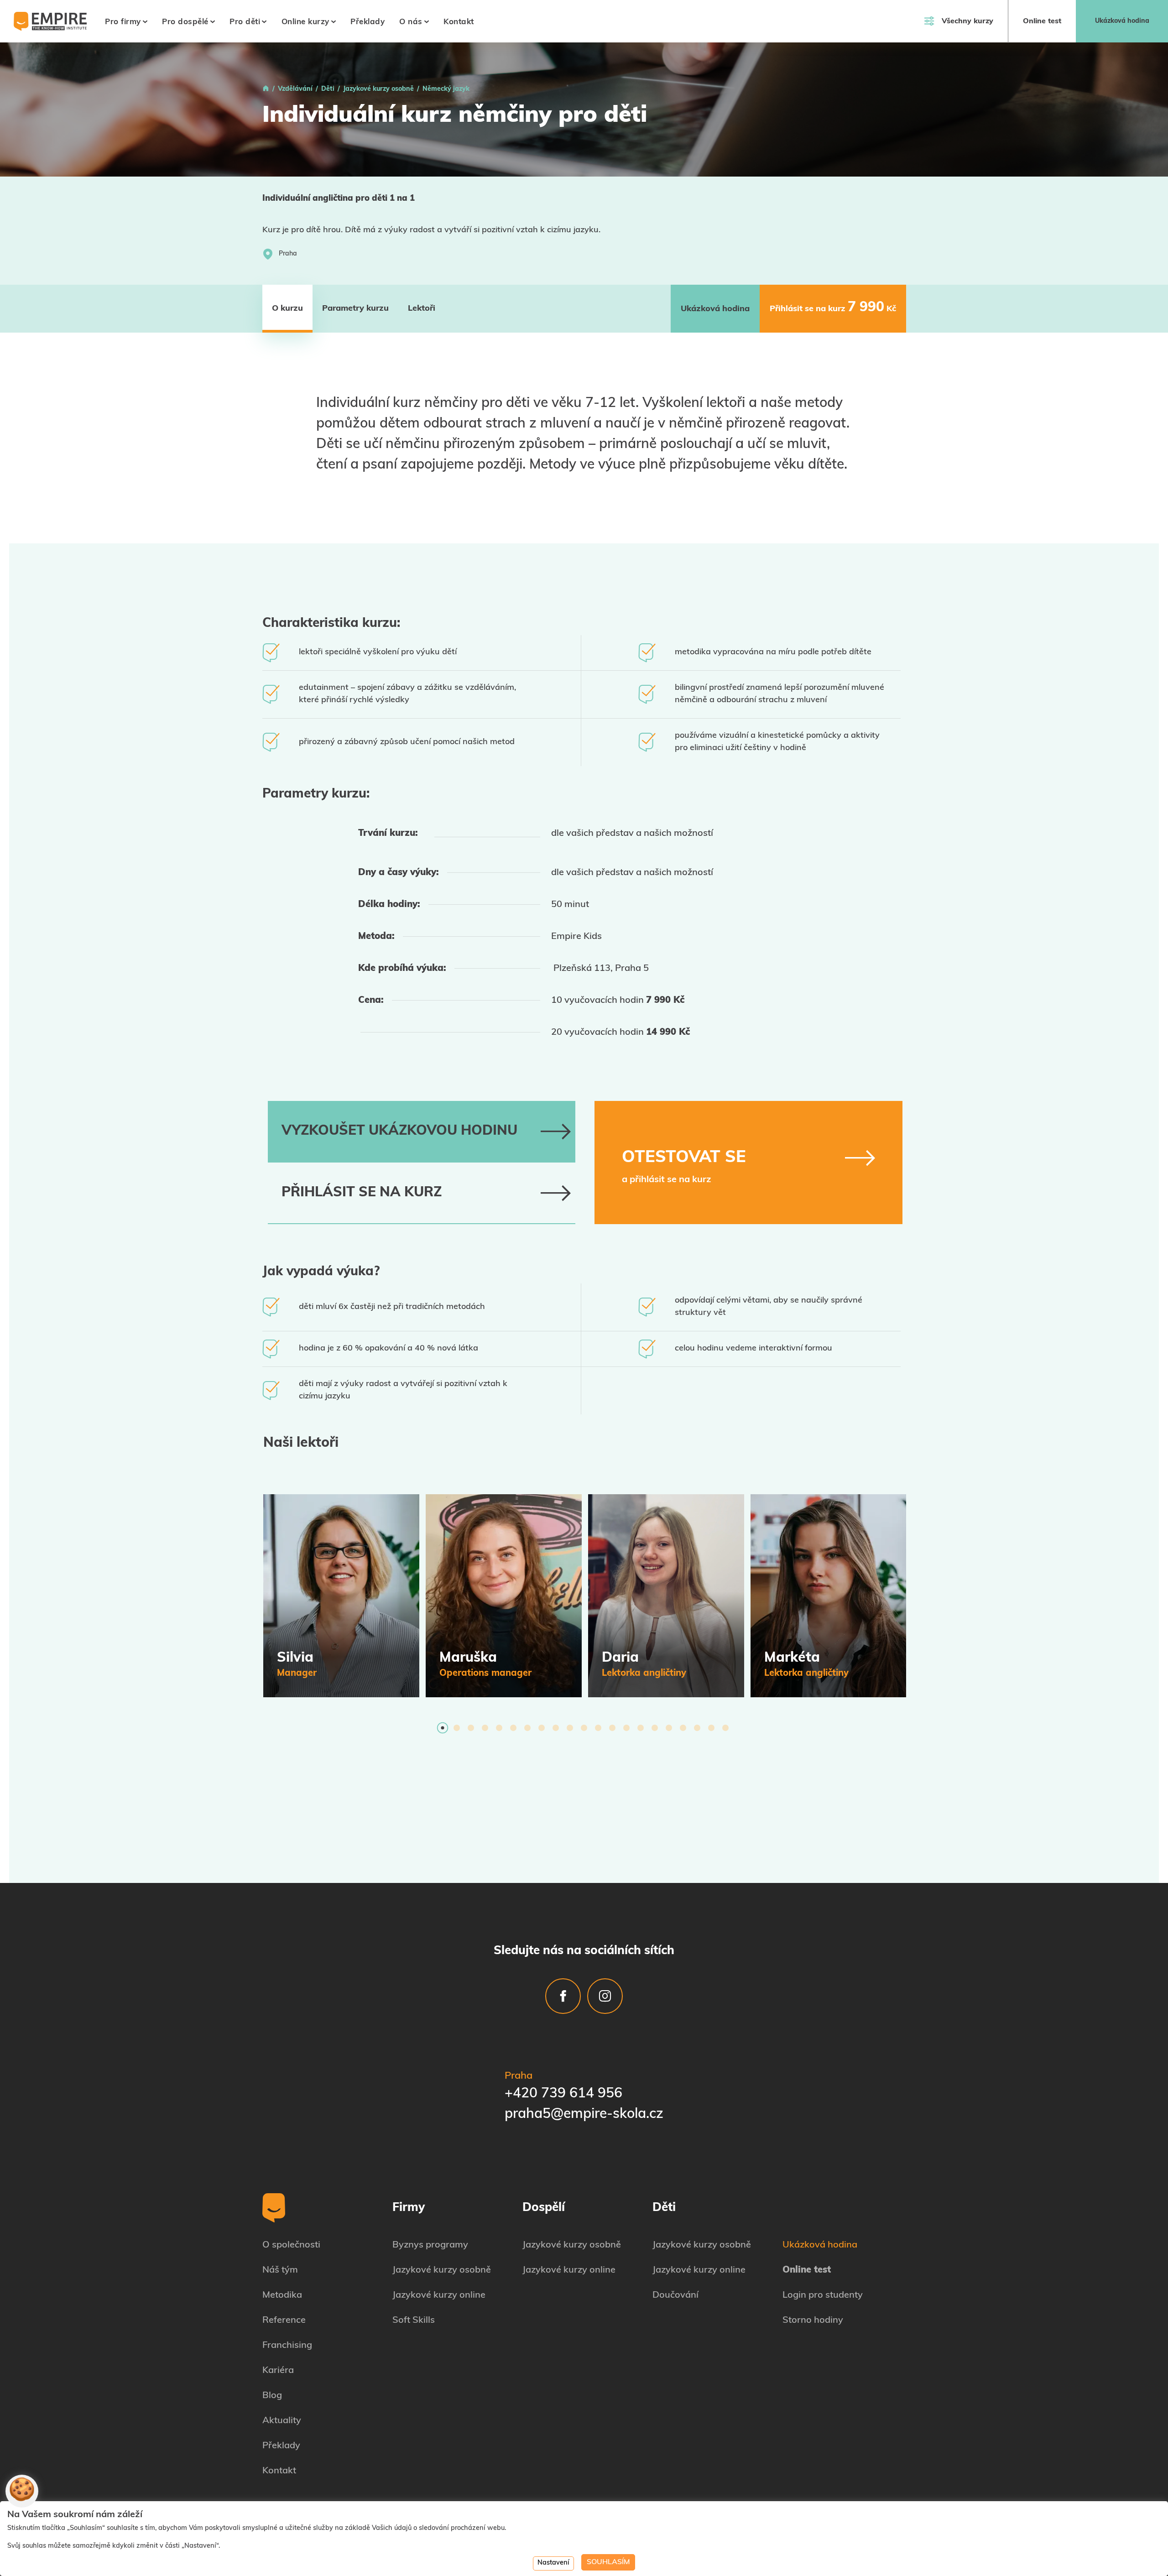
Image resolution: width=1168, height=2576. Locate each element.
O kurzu (287, 309)
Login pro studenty (823, 2295)
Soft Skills (414, 2320)
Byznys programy (430, 2245)
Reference (284, 2320)
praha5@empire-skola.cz (584, 2115)
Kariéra (278, 2371)
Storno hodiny (813, 2320)
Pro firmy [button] (123, 22)
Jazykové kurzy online (439, 2295)
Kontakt (459, 22)
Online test (1042, 21)
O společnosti (291, 2245)
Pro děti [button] (245, 22)
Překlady (368, 22)
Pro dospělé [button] (185, 22)
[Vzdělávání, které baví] (266, 89)
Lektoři (422, 309)
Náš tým (280, 2270)
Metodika (282, 2295)
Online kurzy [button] (305, 22)
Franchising (287, 2346)
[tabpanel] (341, 1596)
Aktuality (282, 2421)
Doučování (675, 2295)
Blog (272, 2396)
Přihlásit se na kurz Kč (833, 308)
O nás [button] (411, 22)
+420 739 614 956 (563, 2094)
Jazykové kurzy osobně (442, 2270)
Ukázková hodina (1122, 21)
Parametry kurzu (355, 309)
